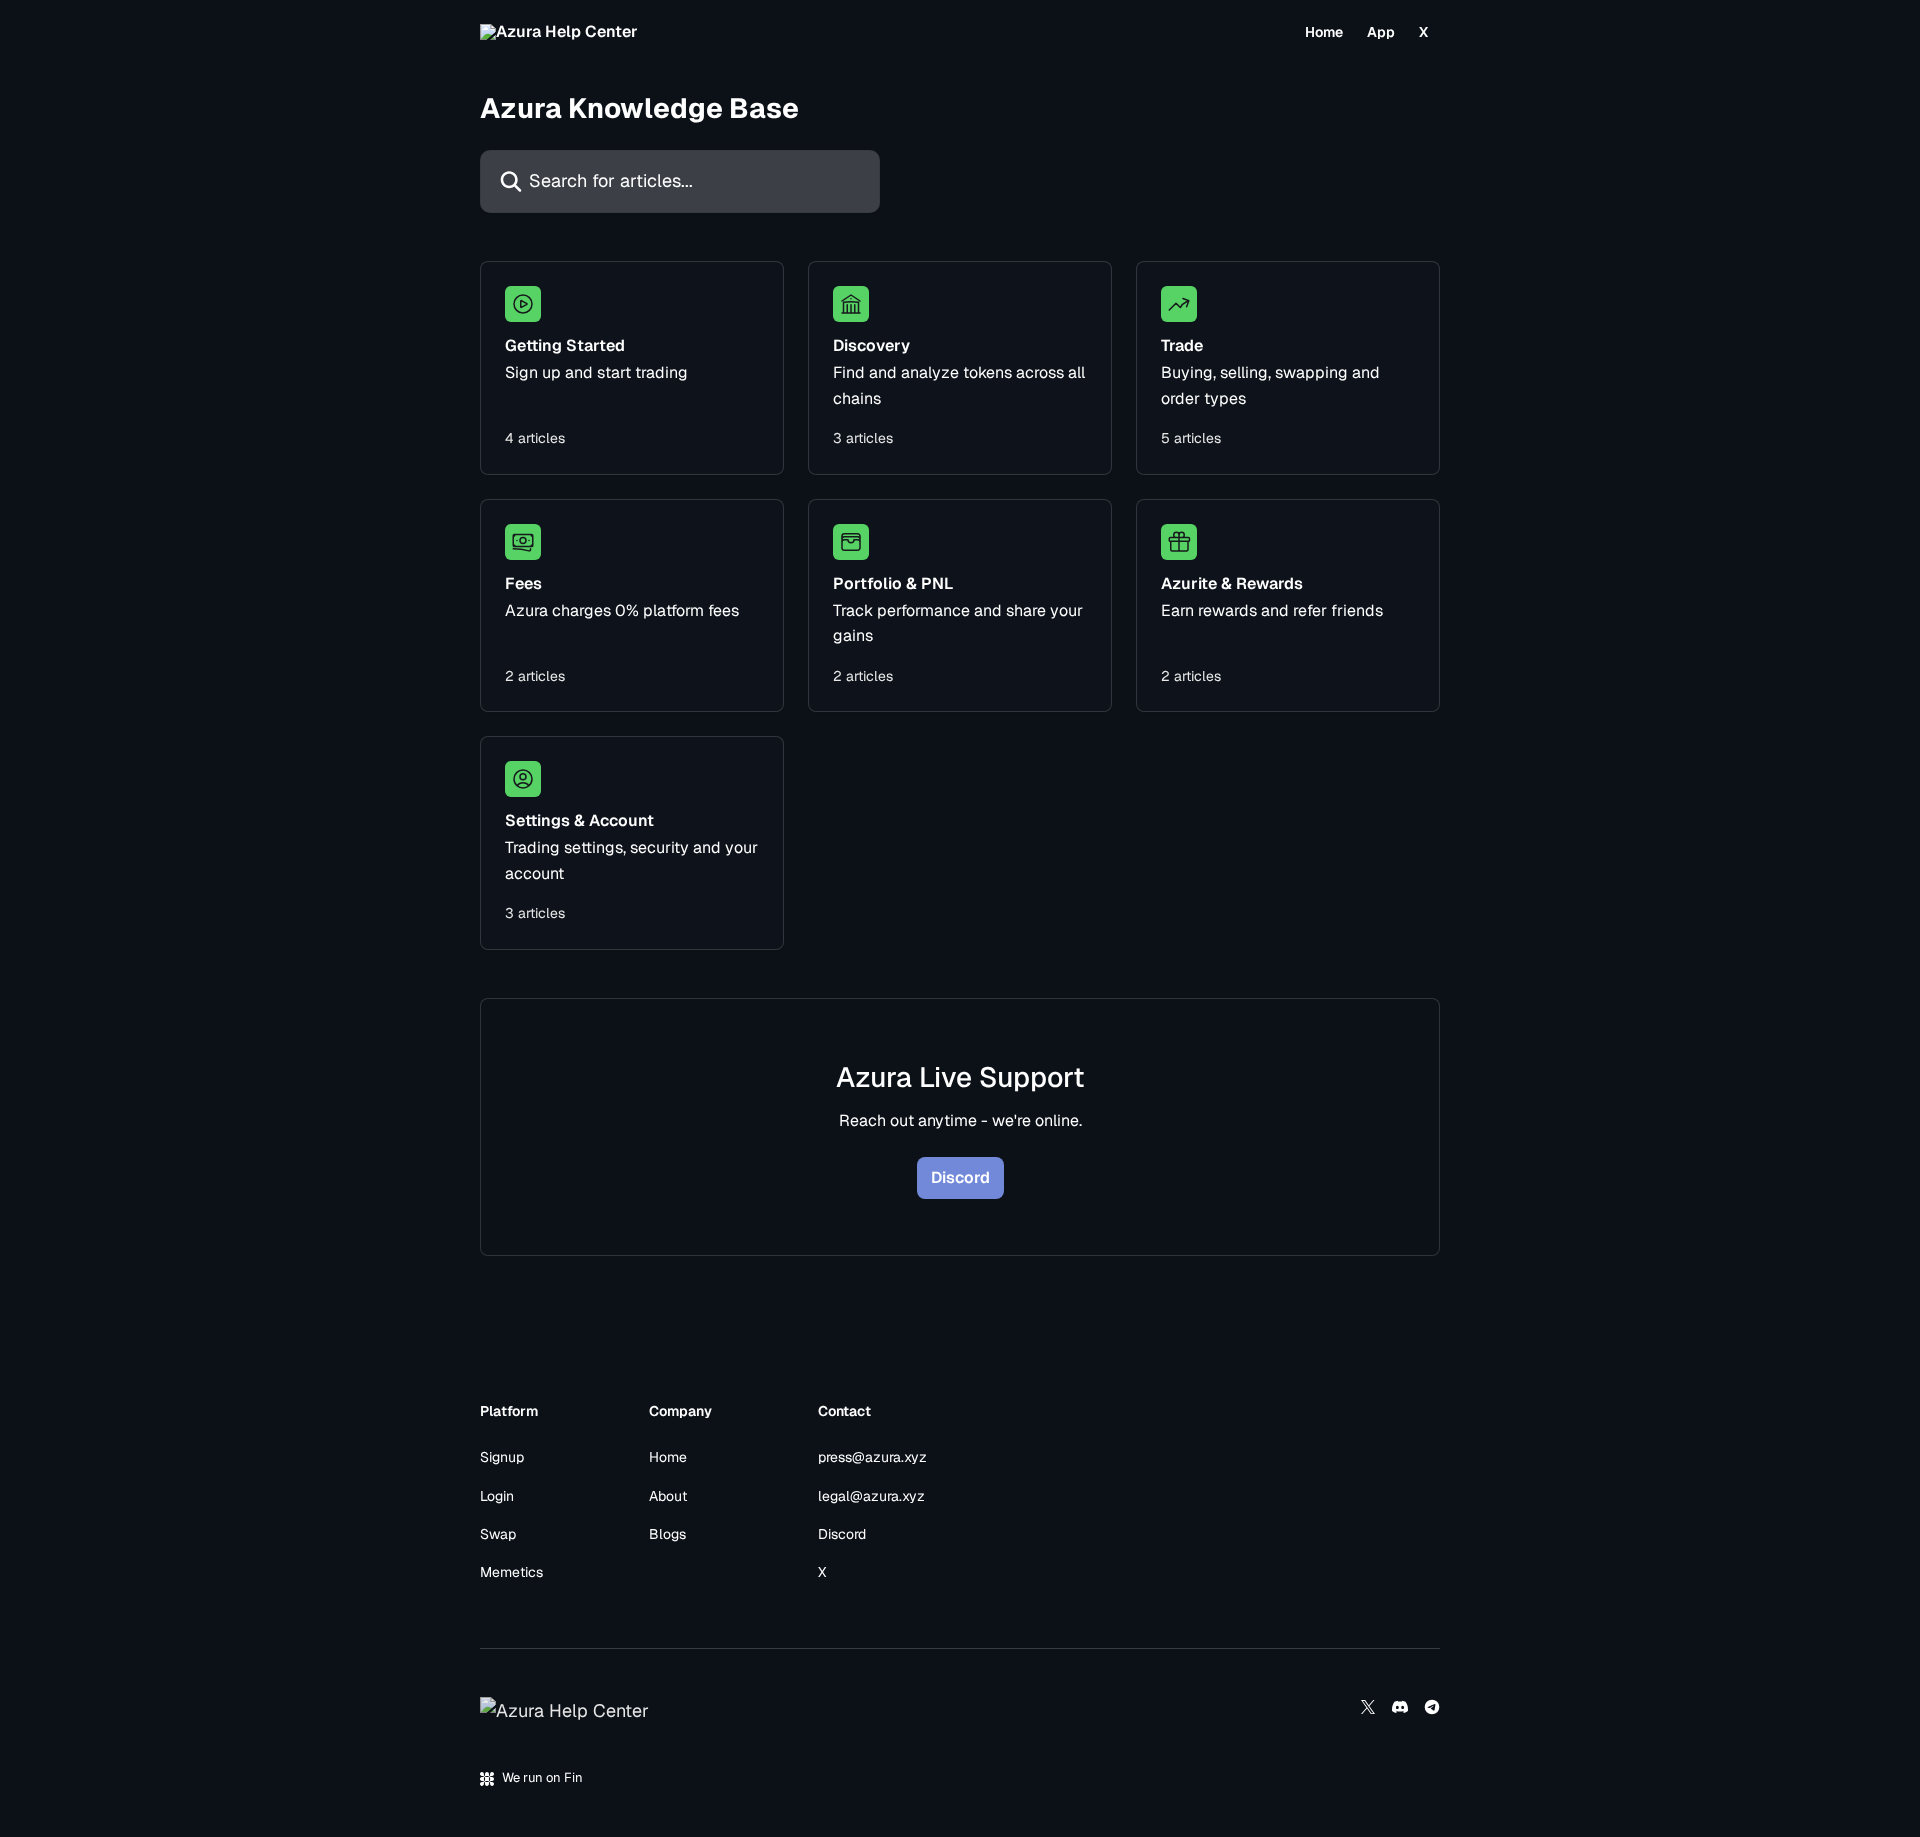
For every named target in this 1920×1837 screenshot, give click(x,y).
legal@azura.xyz (871, 1496)
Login (497, 1496)
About (668, 1496)
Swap (498, 1534)
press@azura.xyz (872, 1457)
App (1381, 32)
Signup (502, 1457)
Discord (960, 1177)
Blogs (667, 1534)
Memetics (511, 1572)
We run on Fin (542, 1777)
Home (1324, 32)
